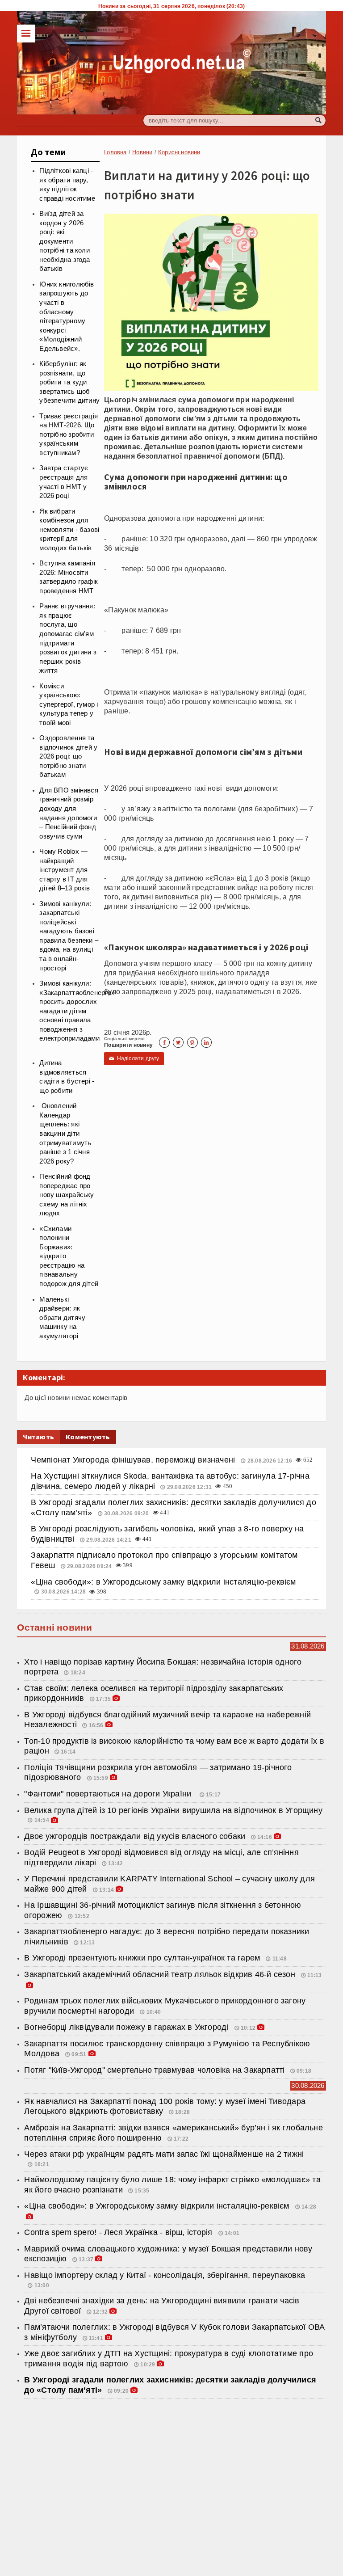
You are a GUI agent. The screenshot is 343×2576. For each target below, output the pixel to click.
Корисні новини (179, 152)
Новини (142, 152)
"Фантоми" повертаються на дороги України (110, 1794)
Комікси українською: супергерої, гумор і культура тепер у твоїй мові (69, 704)
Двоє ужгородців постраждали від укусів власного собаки (135, 1836)
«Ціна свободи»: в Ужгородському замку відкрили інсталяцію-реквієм (163, 1582)
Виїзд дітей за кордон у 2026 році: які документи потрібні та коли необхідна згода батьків (65, 241)
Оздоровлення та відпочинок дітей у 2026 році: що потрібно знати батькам (68, 756)
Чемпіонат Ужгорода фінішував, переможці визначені (134, 1460)
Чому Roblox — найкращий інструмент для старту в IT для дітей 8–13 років (65, 870)
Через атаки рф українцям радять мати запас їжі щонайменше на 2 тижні (164, 2154)
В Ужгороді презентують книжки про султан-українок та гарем (143, 1958)
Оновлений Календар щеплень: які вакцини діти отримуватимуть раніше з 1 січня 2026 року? (65, 1133)
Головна (115, 152)
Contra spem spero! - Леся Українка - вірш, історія (119, 2232)
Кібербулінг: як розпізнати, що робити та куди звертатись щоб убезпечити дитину (69, 382)
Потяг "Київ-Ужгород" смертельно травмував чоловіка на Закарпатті (154, 2070)
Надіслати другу (134, 1058)
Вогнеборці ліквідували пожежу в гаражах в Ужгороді (127, 2027)
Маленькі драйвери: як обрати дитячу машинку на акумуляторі (62, 1318)
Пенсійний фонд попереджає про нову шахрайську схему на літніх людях (67, 1195)
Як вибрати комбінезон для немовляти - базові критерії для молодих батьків (69, 530)
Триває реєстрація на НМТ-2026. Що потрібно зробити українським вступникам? (69, 434)
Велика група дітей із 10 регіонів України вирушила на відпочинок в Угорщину (173, 1810)
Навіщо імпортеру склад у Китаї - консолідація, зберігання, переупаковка (165, 2275)
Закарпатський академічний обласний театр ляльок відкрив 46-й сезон (161, 1974)
